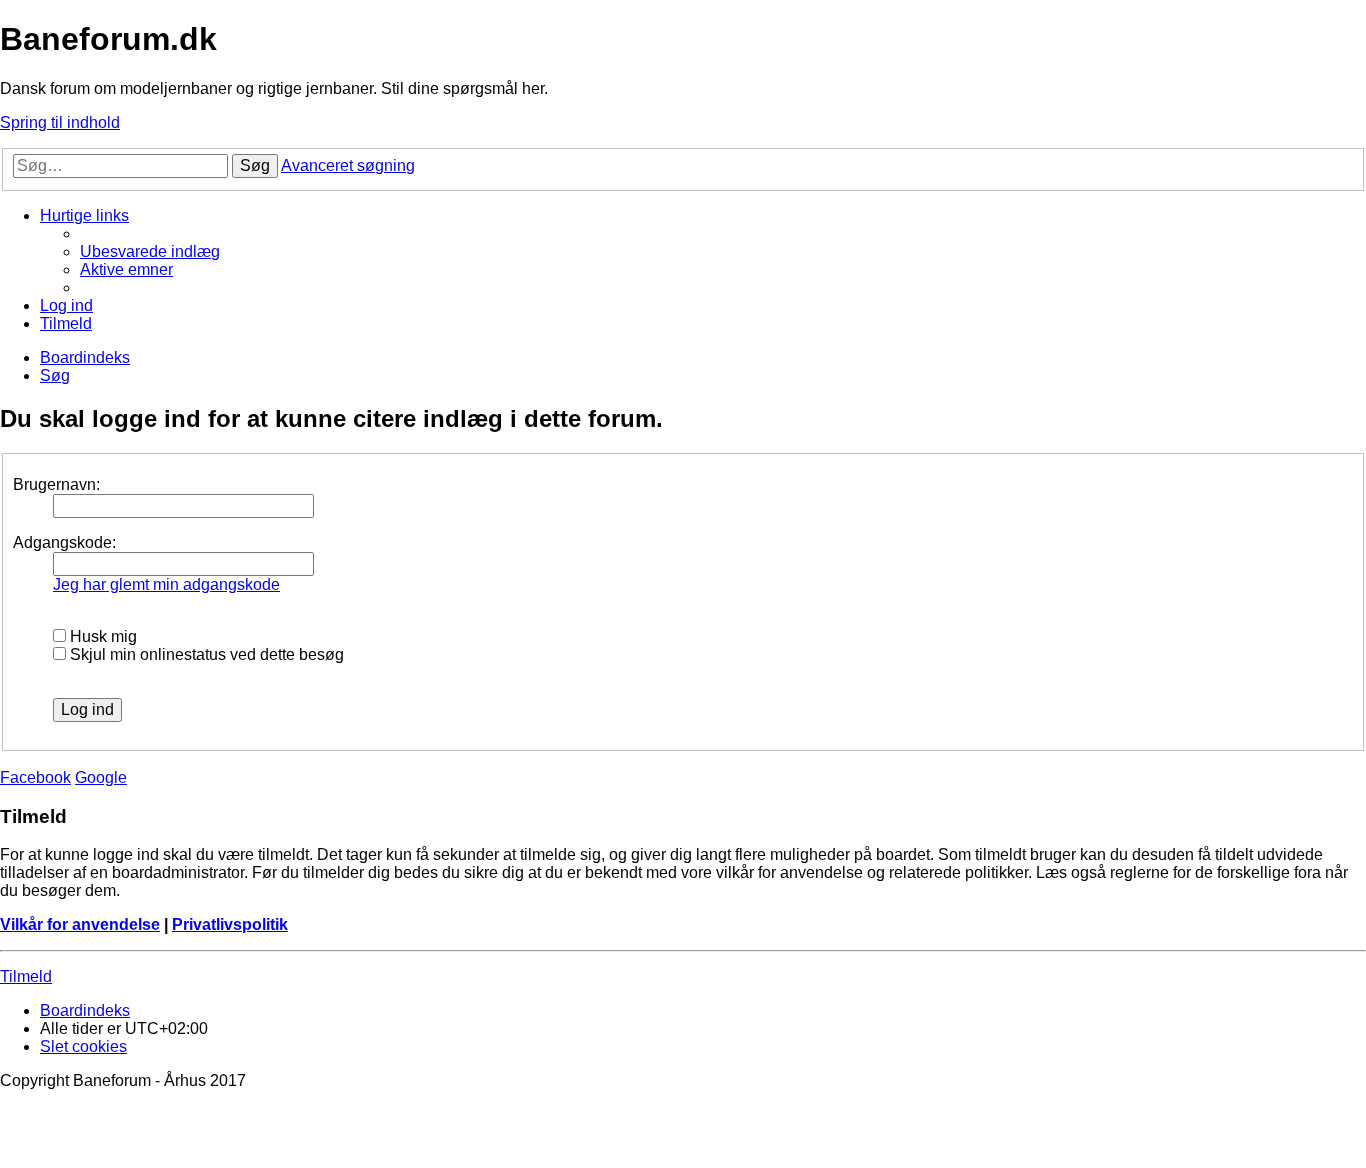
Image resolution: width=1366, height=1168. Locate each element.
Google (101, 777)
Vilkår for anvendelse (80, 924)
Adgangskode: (64, 542)
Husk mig (101, 636)
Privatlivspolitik (230, 924)
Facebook (35, 777)
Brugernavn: (56, 484)
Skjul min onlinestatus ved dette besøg (205, 654)
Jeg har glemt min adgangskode (166, 584)
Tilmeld (26, 976)
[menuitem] (150, 251)
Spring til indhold (60, 122)
